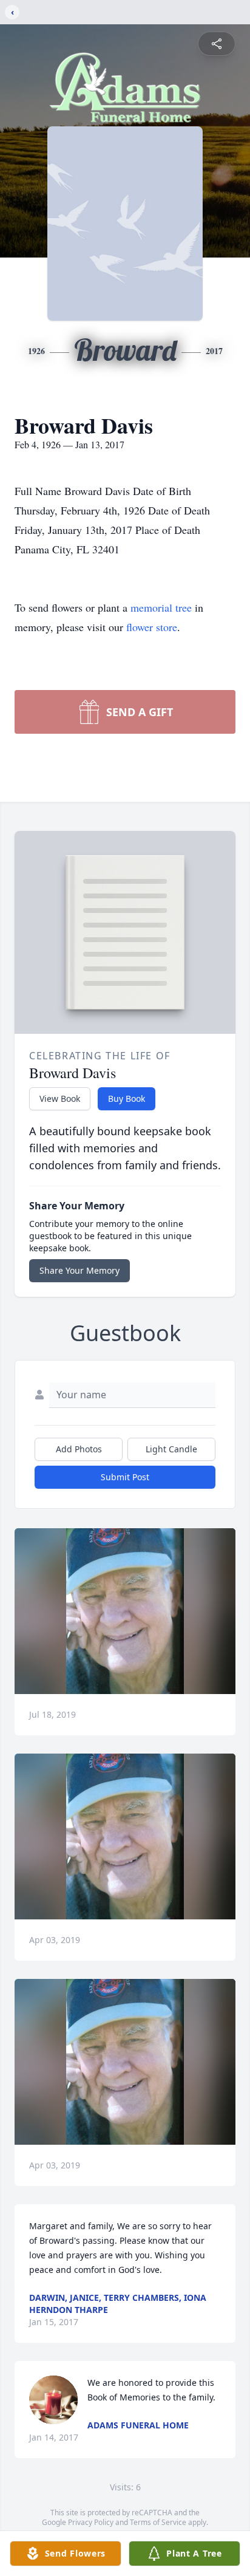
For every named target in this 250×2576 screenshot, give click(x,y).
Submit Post (125, 1477)
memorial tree (161, 607)
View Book (60, 1098)
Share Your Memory (79, 1270)
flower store (152, 627)
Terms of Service (158, 2522)
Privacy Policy (91, 2522)
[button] (125, 1611)
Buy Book (127, 1098)
